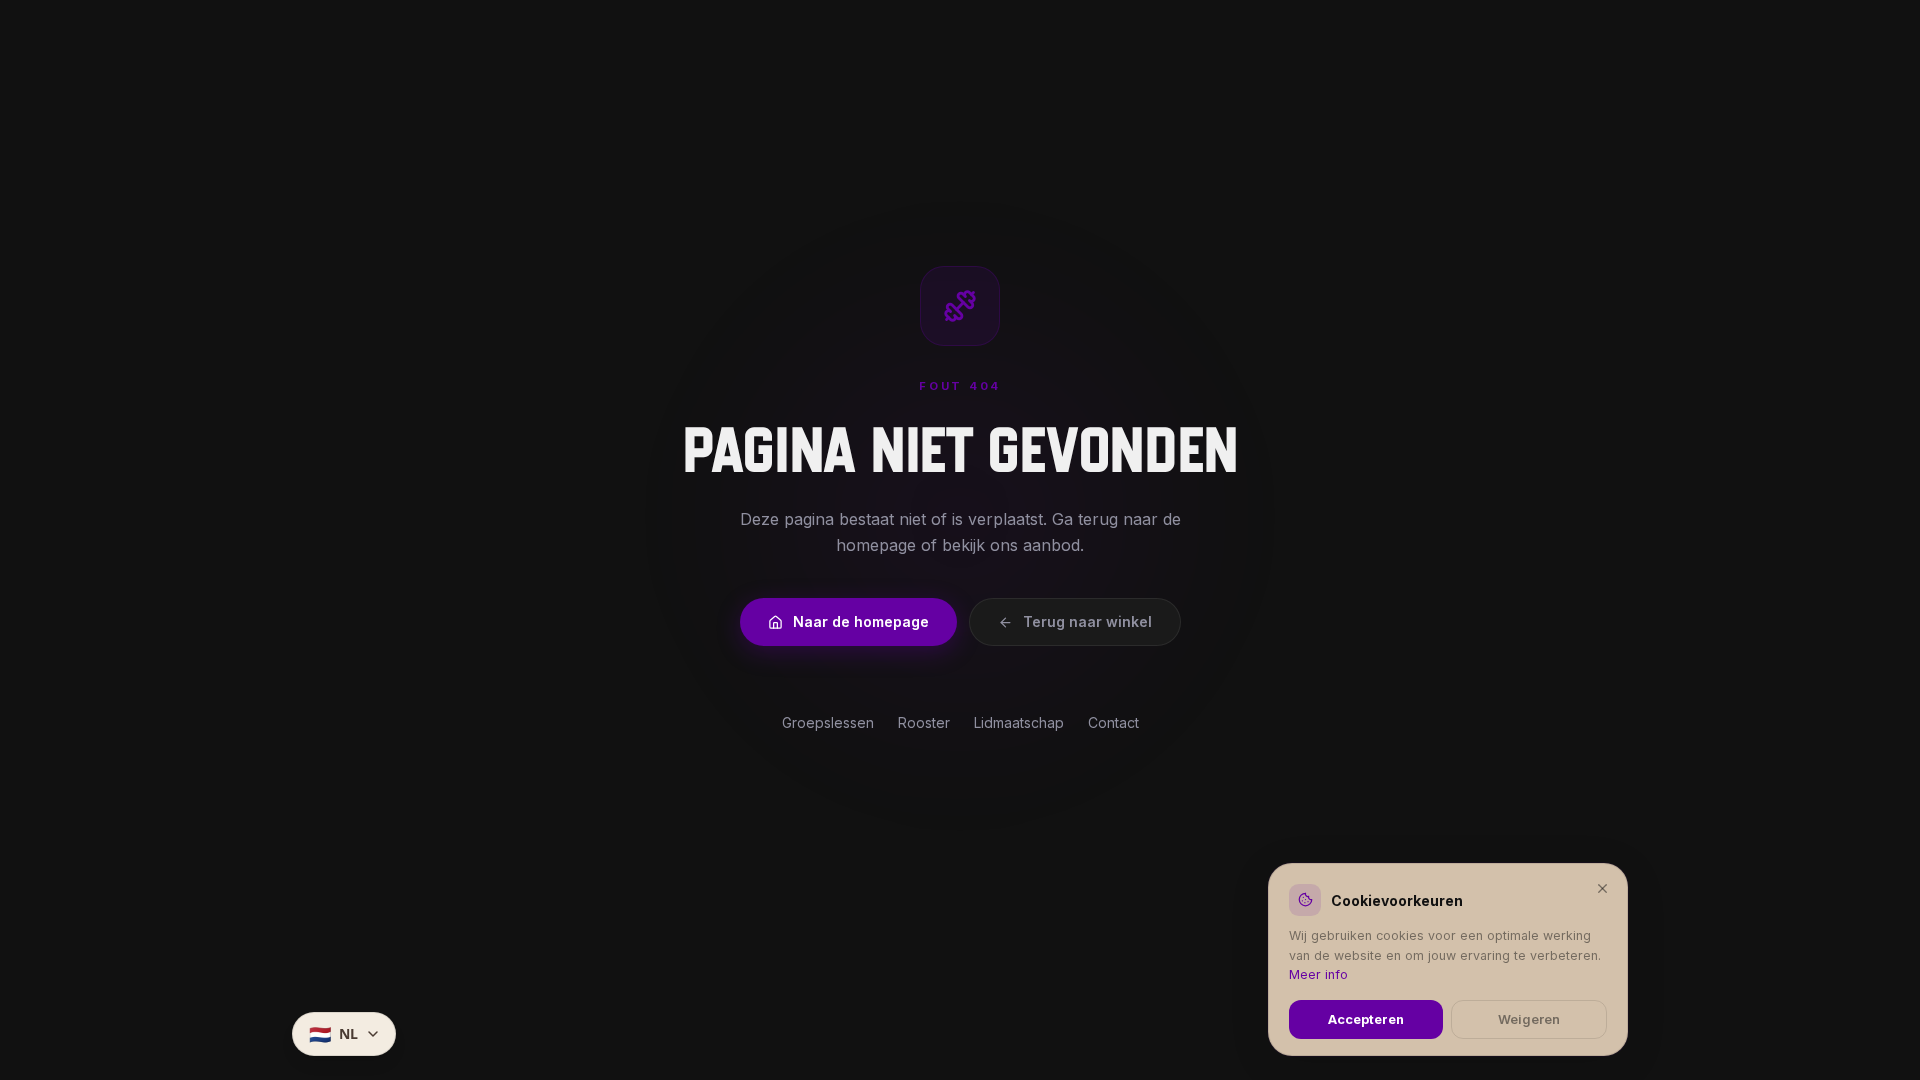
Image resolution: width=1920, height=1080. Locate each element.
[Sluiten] (1602, 887)
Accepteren (1366, 1019)
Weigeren (1529, 1019)
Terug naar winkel (1087, 621)
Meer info (1318, 974)
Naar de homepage (861, 621)
